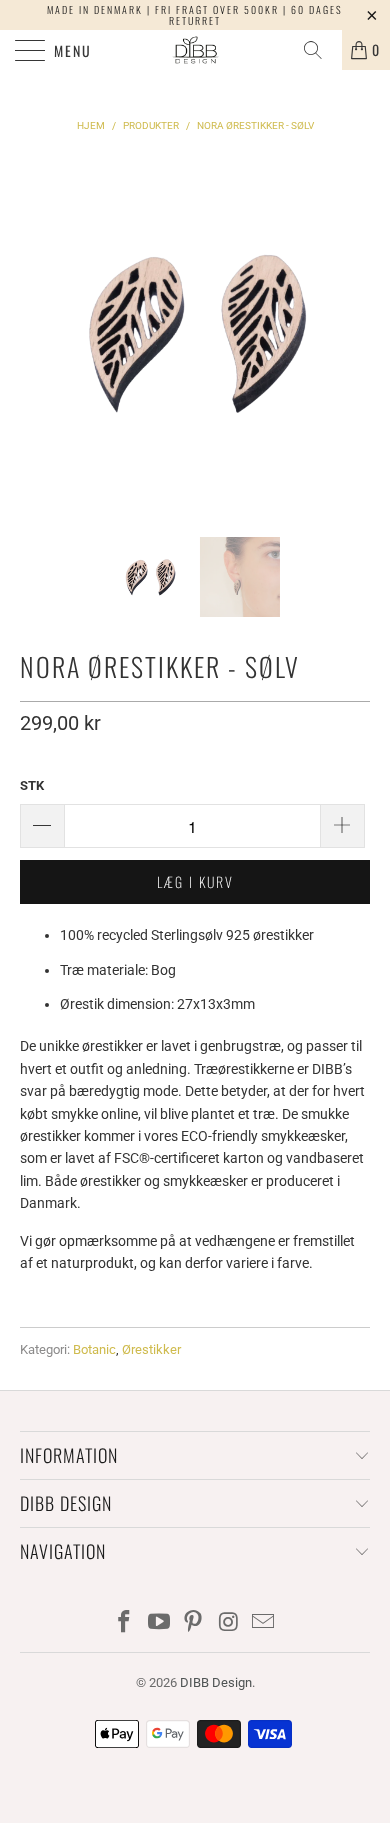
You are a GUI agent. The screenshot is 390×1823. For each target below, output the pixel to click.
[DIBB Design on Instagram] (229, 1623)
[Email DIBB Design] (264, 1623)
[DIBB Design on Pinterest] (194, 1623)
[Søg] (320, 50)
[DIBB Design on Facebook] (125, 1623)
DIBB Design (216, 1682)
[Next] (351, 332)
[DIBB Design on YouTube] (159, 1623)
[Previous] (39, 332)
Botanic (94, 1349)
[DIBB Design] (195, 50)
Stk (32, 785)
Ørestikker (151, 1349)
